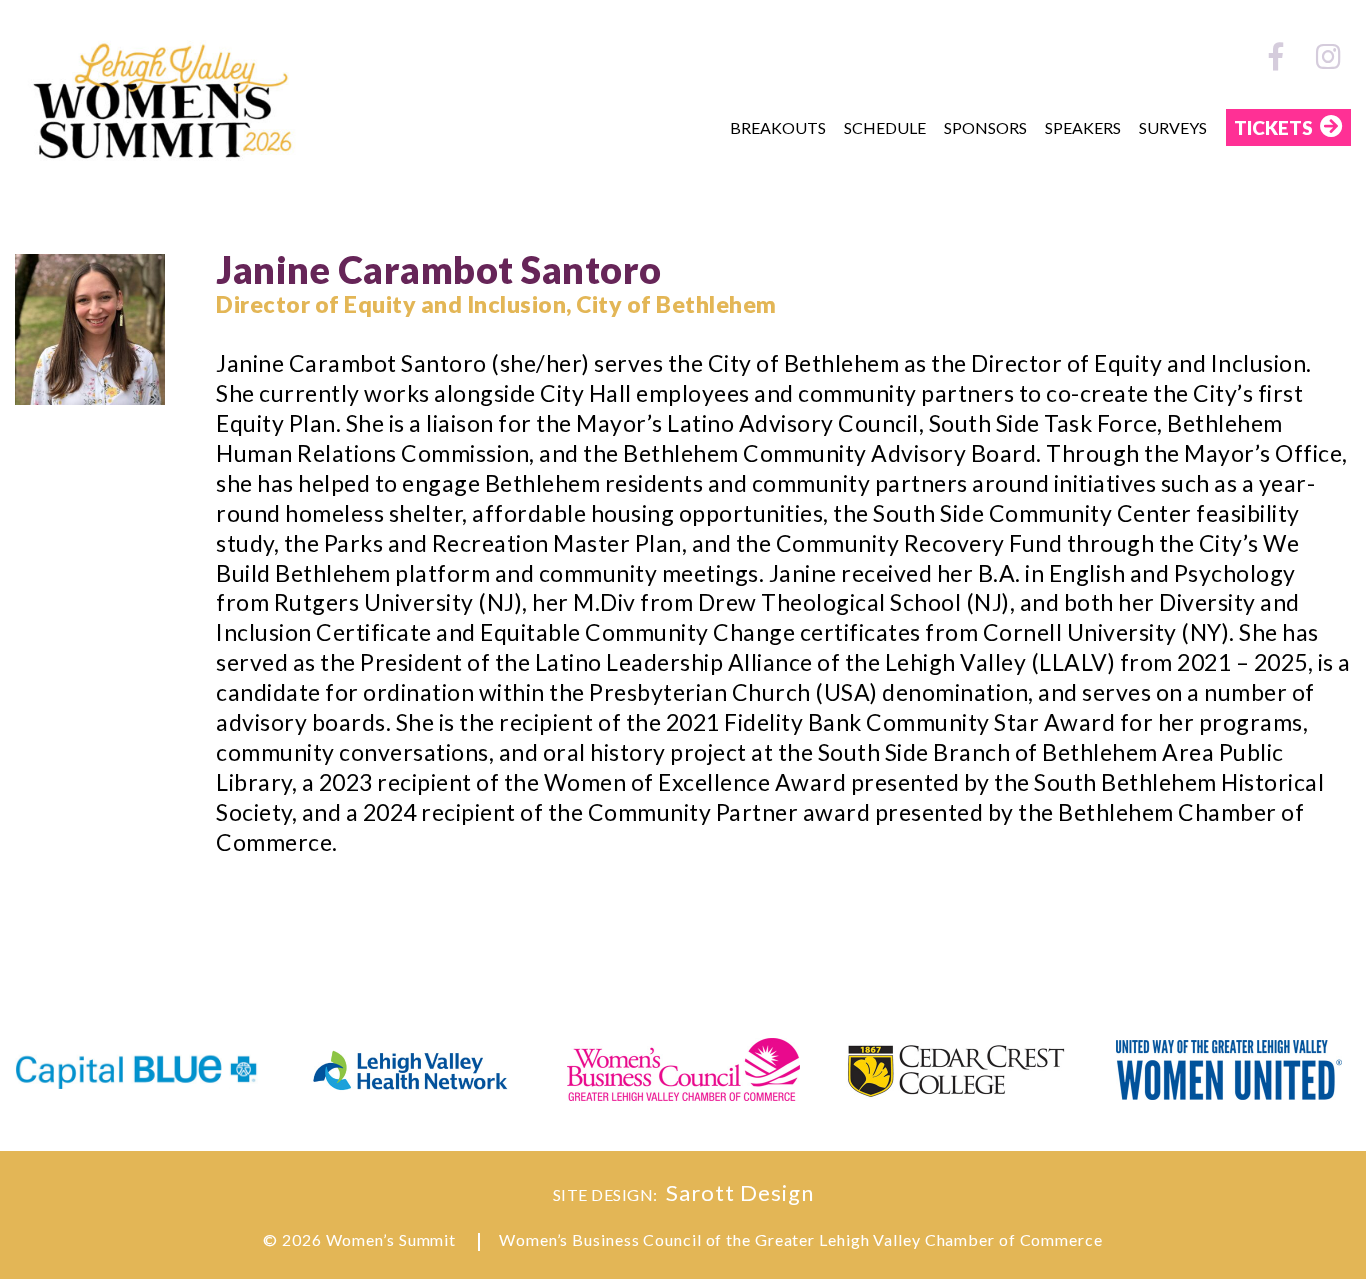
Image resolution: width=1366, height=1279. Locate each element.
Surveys (1173, 127)
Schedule (885, 127)
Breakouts (778, 127)
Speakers (1083, 127)
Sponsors (985, 127)
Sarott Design (740, 1192)
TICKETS (1273, 127)
